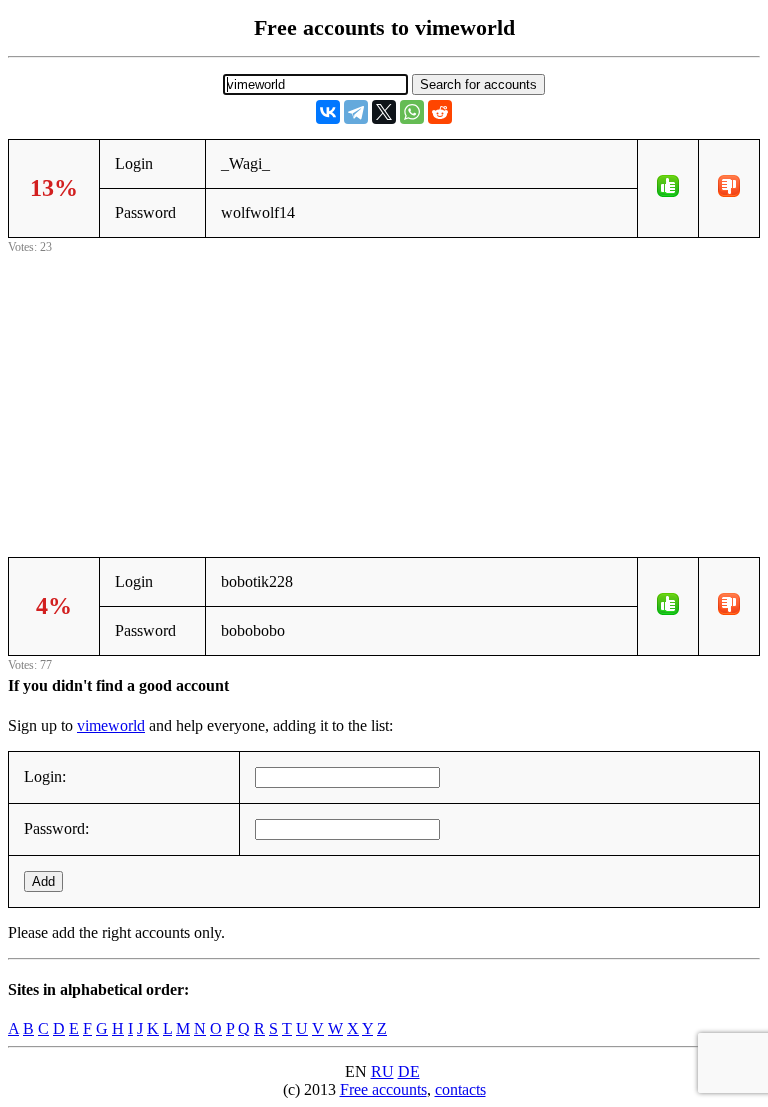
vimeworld (111, 725)
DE (409, 1071)
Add (43, 881)
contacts (460, 1089)
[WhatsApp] (412, 112)
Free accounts (383, 1089)
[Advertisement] (384, 398)
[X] (384, 112)
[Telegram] (356, 112)
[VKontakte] (328, 112)
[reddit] (440, 112)
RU (382, 1071)
